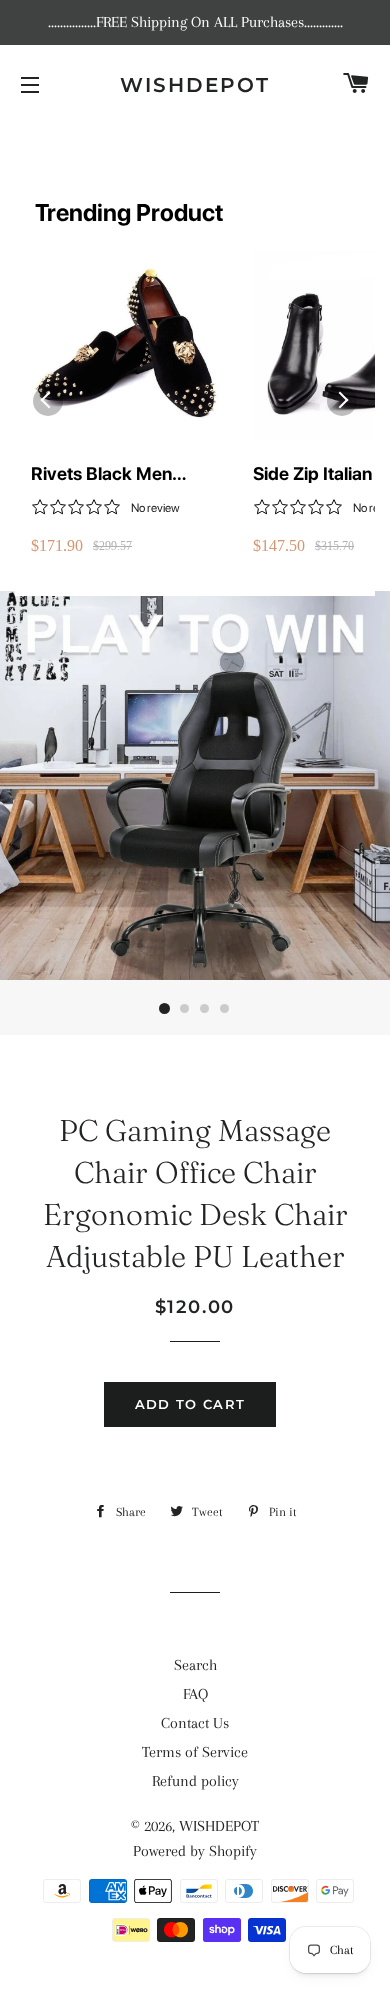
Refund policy (195, 1781)
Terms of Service (195, 1752)
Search (195, 1665)
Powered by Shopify (195, 1851)
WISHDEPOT (195, 85)
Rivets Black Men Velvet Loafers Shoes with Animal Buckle (117, 474)
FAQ (195, 1694)
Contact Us (195, 1723)
